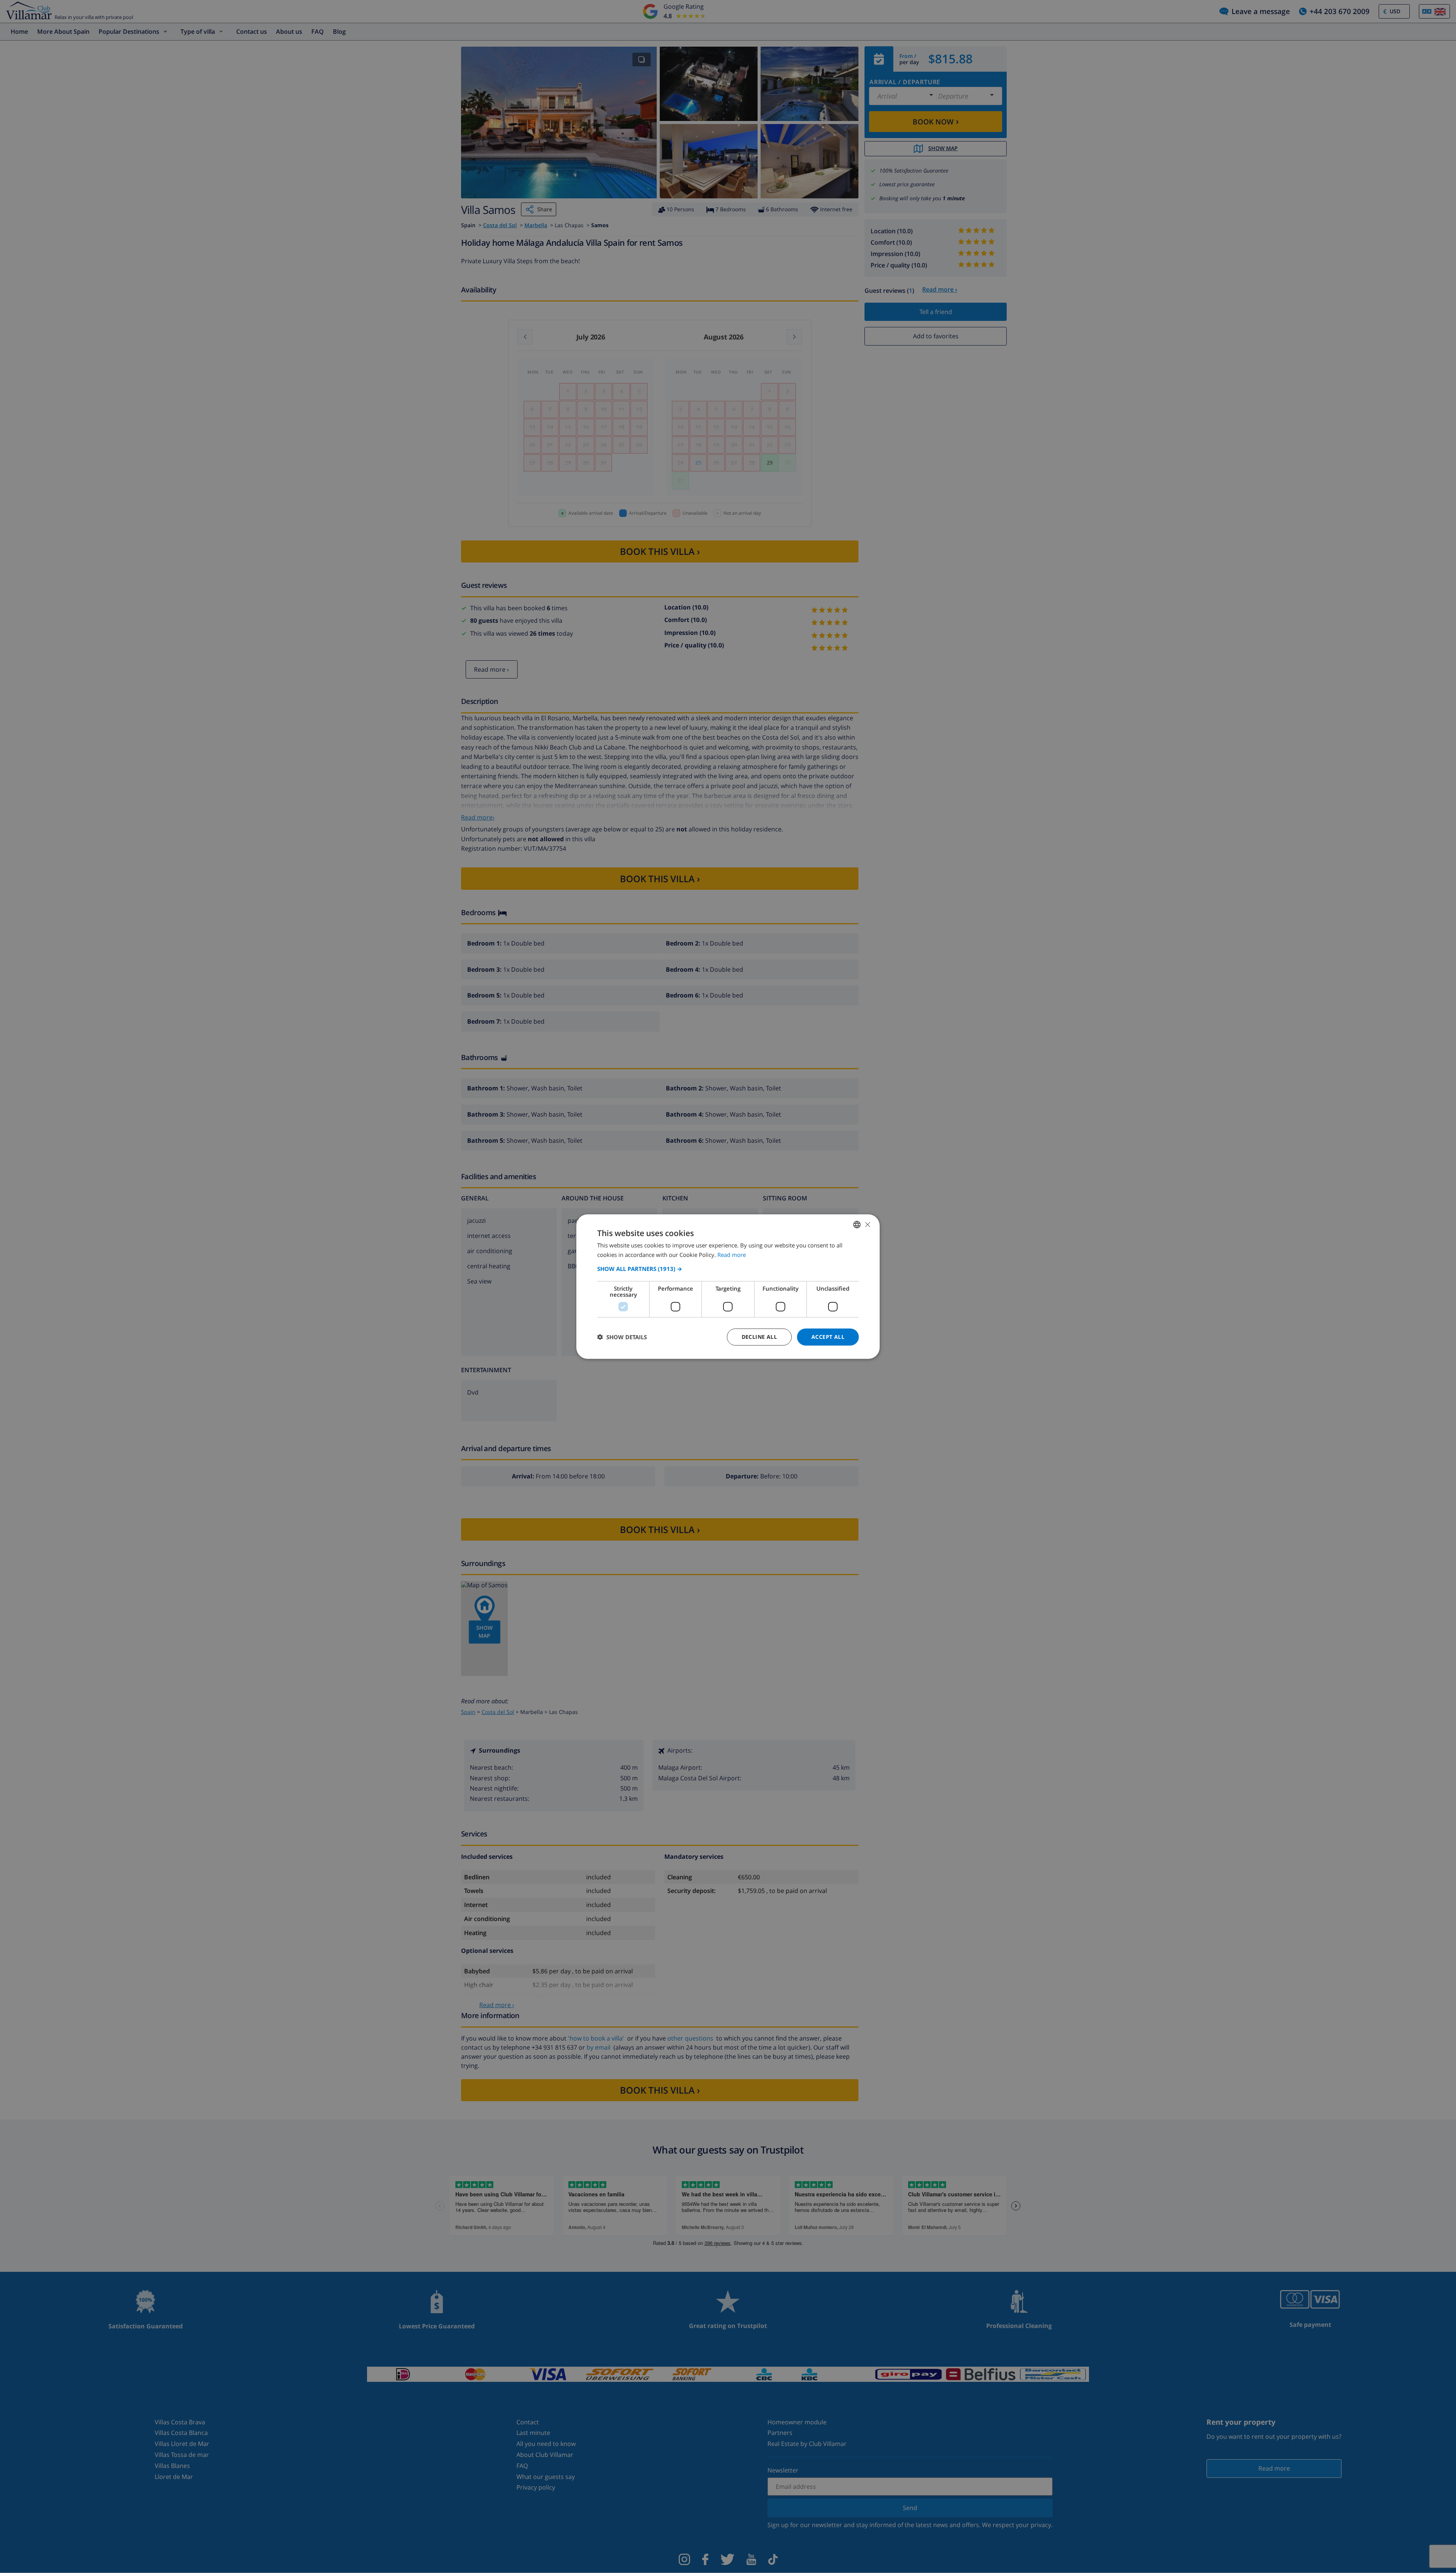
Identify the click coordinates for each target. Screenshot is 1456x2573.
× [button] (867, 1224)
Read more (732, 1255)
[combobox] (857, 1225)
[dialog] (728, 1287)
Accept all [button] (828, 1337)
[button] (728, 1269)
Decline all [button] (759, 1337)
